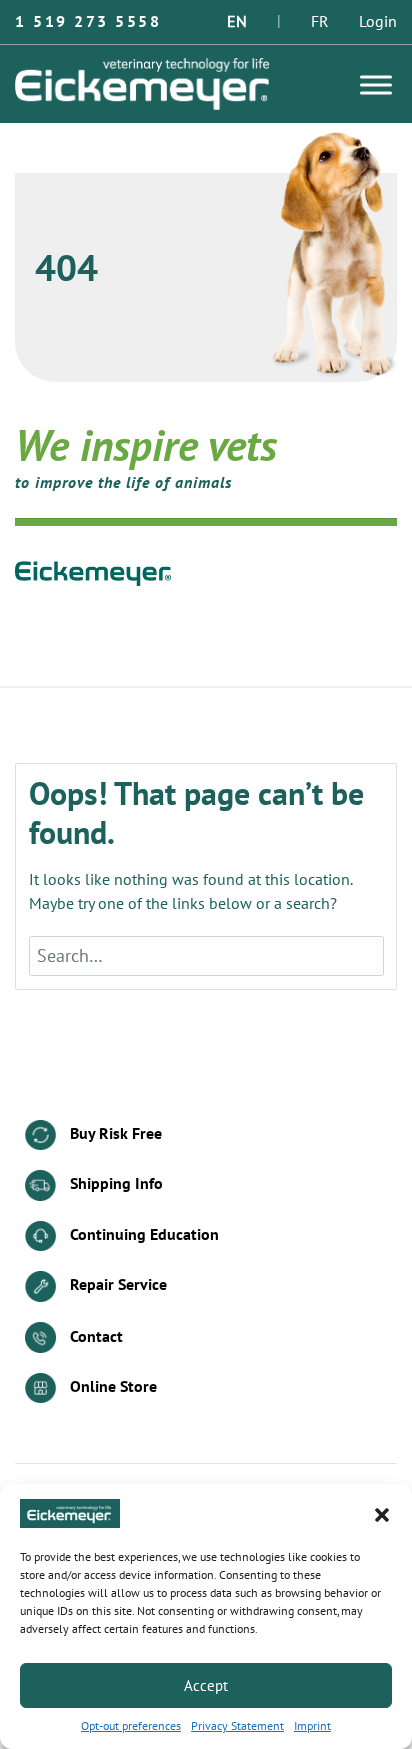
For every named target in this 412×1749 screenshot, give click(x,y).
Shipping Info (114, 1184)
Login (378, 22)
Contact (94, 1336)
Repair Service (116, 1285)
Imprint (312, 1726)
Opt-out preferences (131, 1726)
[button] (382, 1514)
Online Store (111, 1387)
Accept (206, 1686)
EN (237, 22)
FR (320, 22)
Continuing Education (142, 1235)
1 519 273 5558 (88, 22)
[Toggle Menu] (376, 84)
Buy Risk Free (114, 1134)
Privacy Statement (237, 1726)
